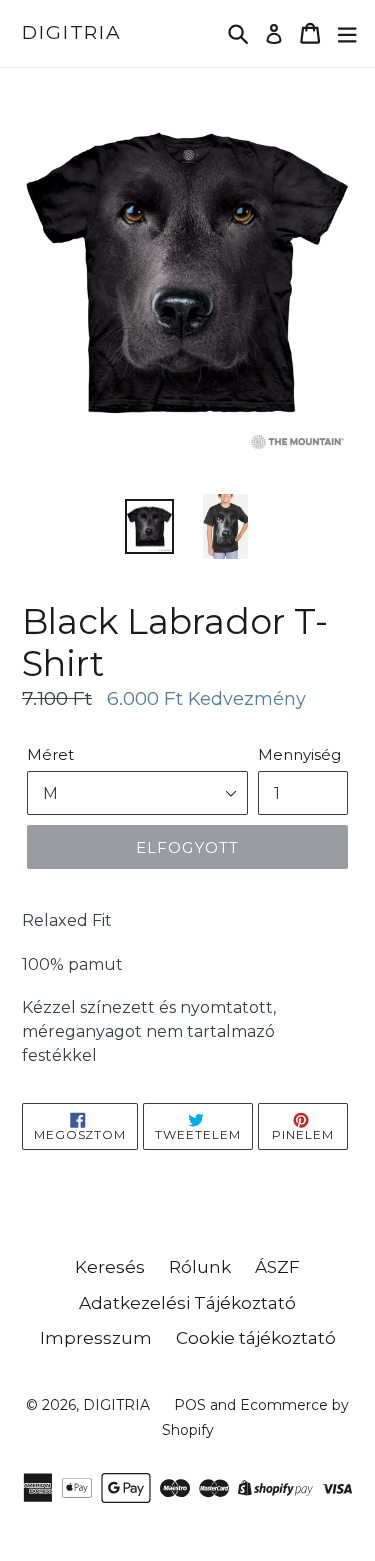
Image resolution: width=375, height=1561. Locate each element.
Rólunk (200, 1267)
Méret (50, 754)
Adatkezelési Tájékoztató (187, 1303)
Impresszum (96, 1338)
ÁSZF (277, 1267)
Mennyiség (299, 754)
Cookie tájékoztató (256, 1338)
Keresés (110, 1267)
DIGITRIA (72, 33)
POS (190, 1405)
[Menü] (347, 33)
